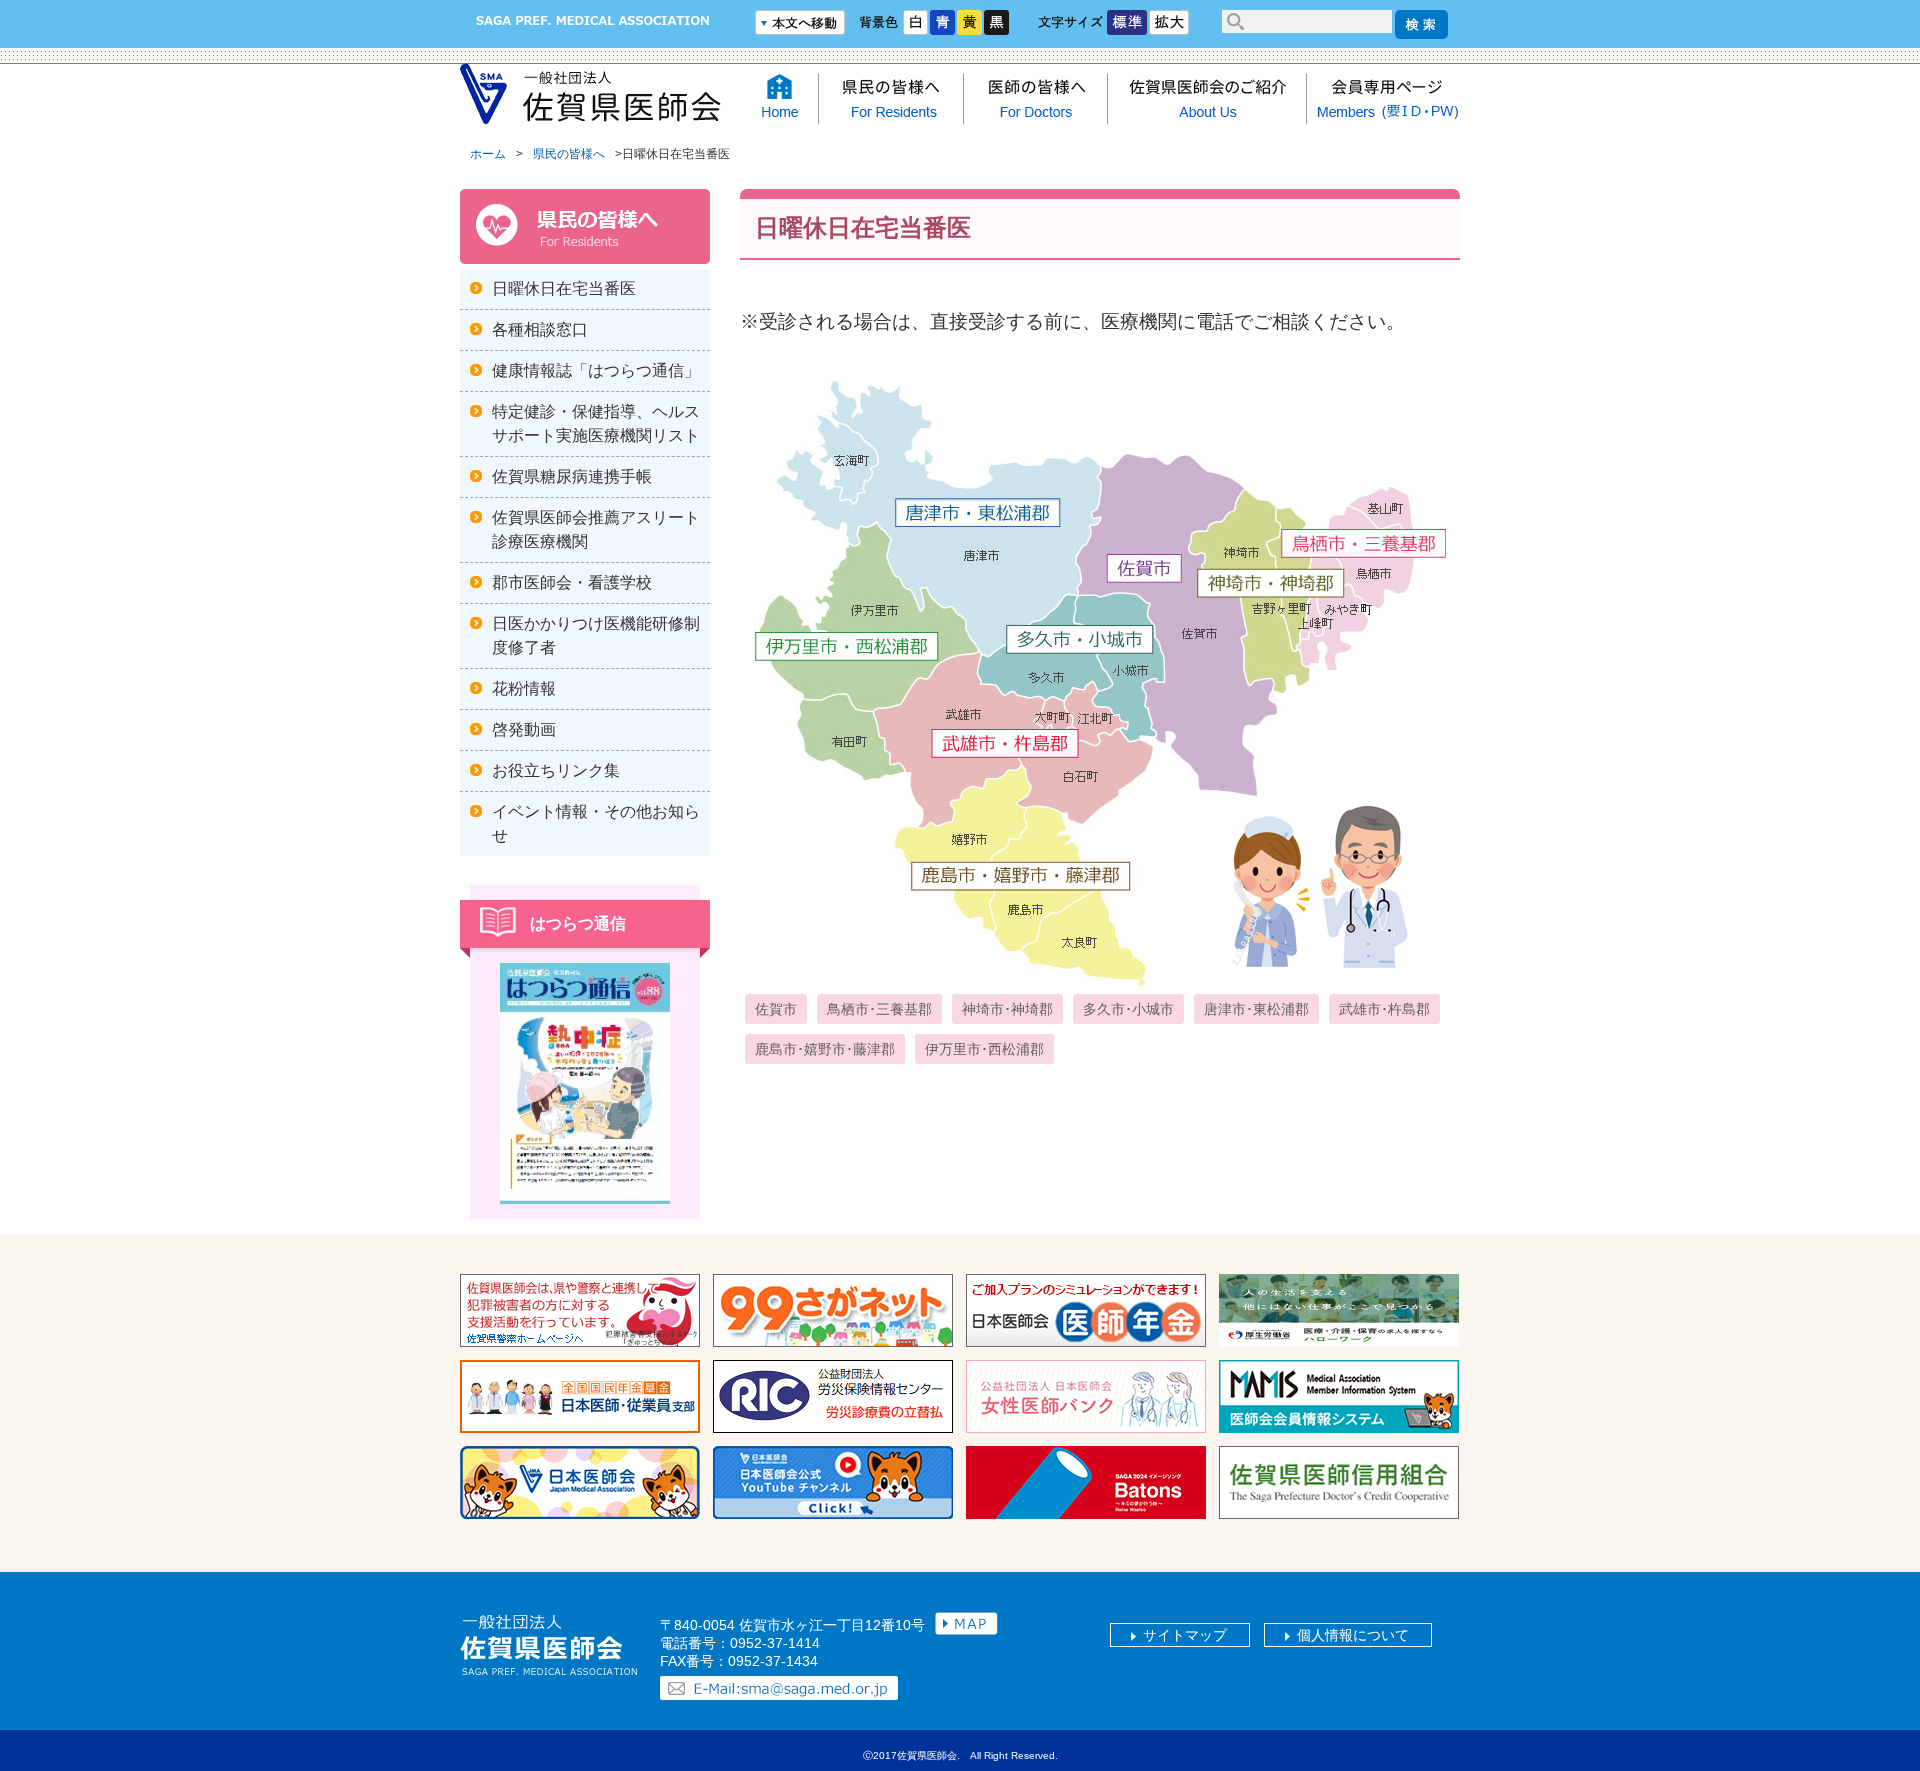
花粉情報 (524, 688)
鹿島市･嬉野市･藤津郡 (825, 1049)
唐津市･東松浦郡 (1256, 1009)
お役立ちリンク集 (556, 770)
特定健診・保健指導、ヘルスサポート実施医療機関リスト (596, 423)
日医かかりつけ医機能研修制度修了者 (596, 635)
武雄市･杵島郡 (1384, 1009)
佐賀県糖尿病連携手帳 (572, 476)
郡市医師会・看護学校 (572, 582)
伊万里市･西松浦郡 (984, 1049)
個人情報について (1353, 1635)
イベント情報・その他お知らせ (596, 823)
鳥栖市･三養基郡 (879, 1009)
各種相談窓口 (540, 329)
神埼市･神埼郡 (1007, 1009)
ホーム (488, 154)
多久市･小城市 (1128, 1009)
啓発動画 (524, 729)
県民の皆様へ (569, 154)
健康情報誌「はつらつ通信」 (596, 370)
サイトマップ (1185, 1635)
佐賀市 (776, 1009)
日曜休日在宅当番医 (564, 288)
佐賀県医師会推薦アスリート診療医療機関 (596, 529)
